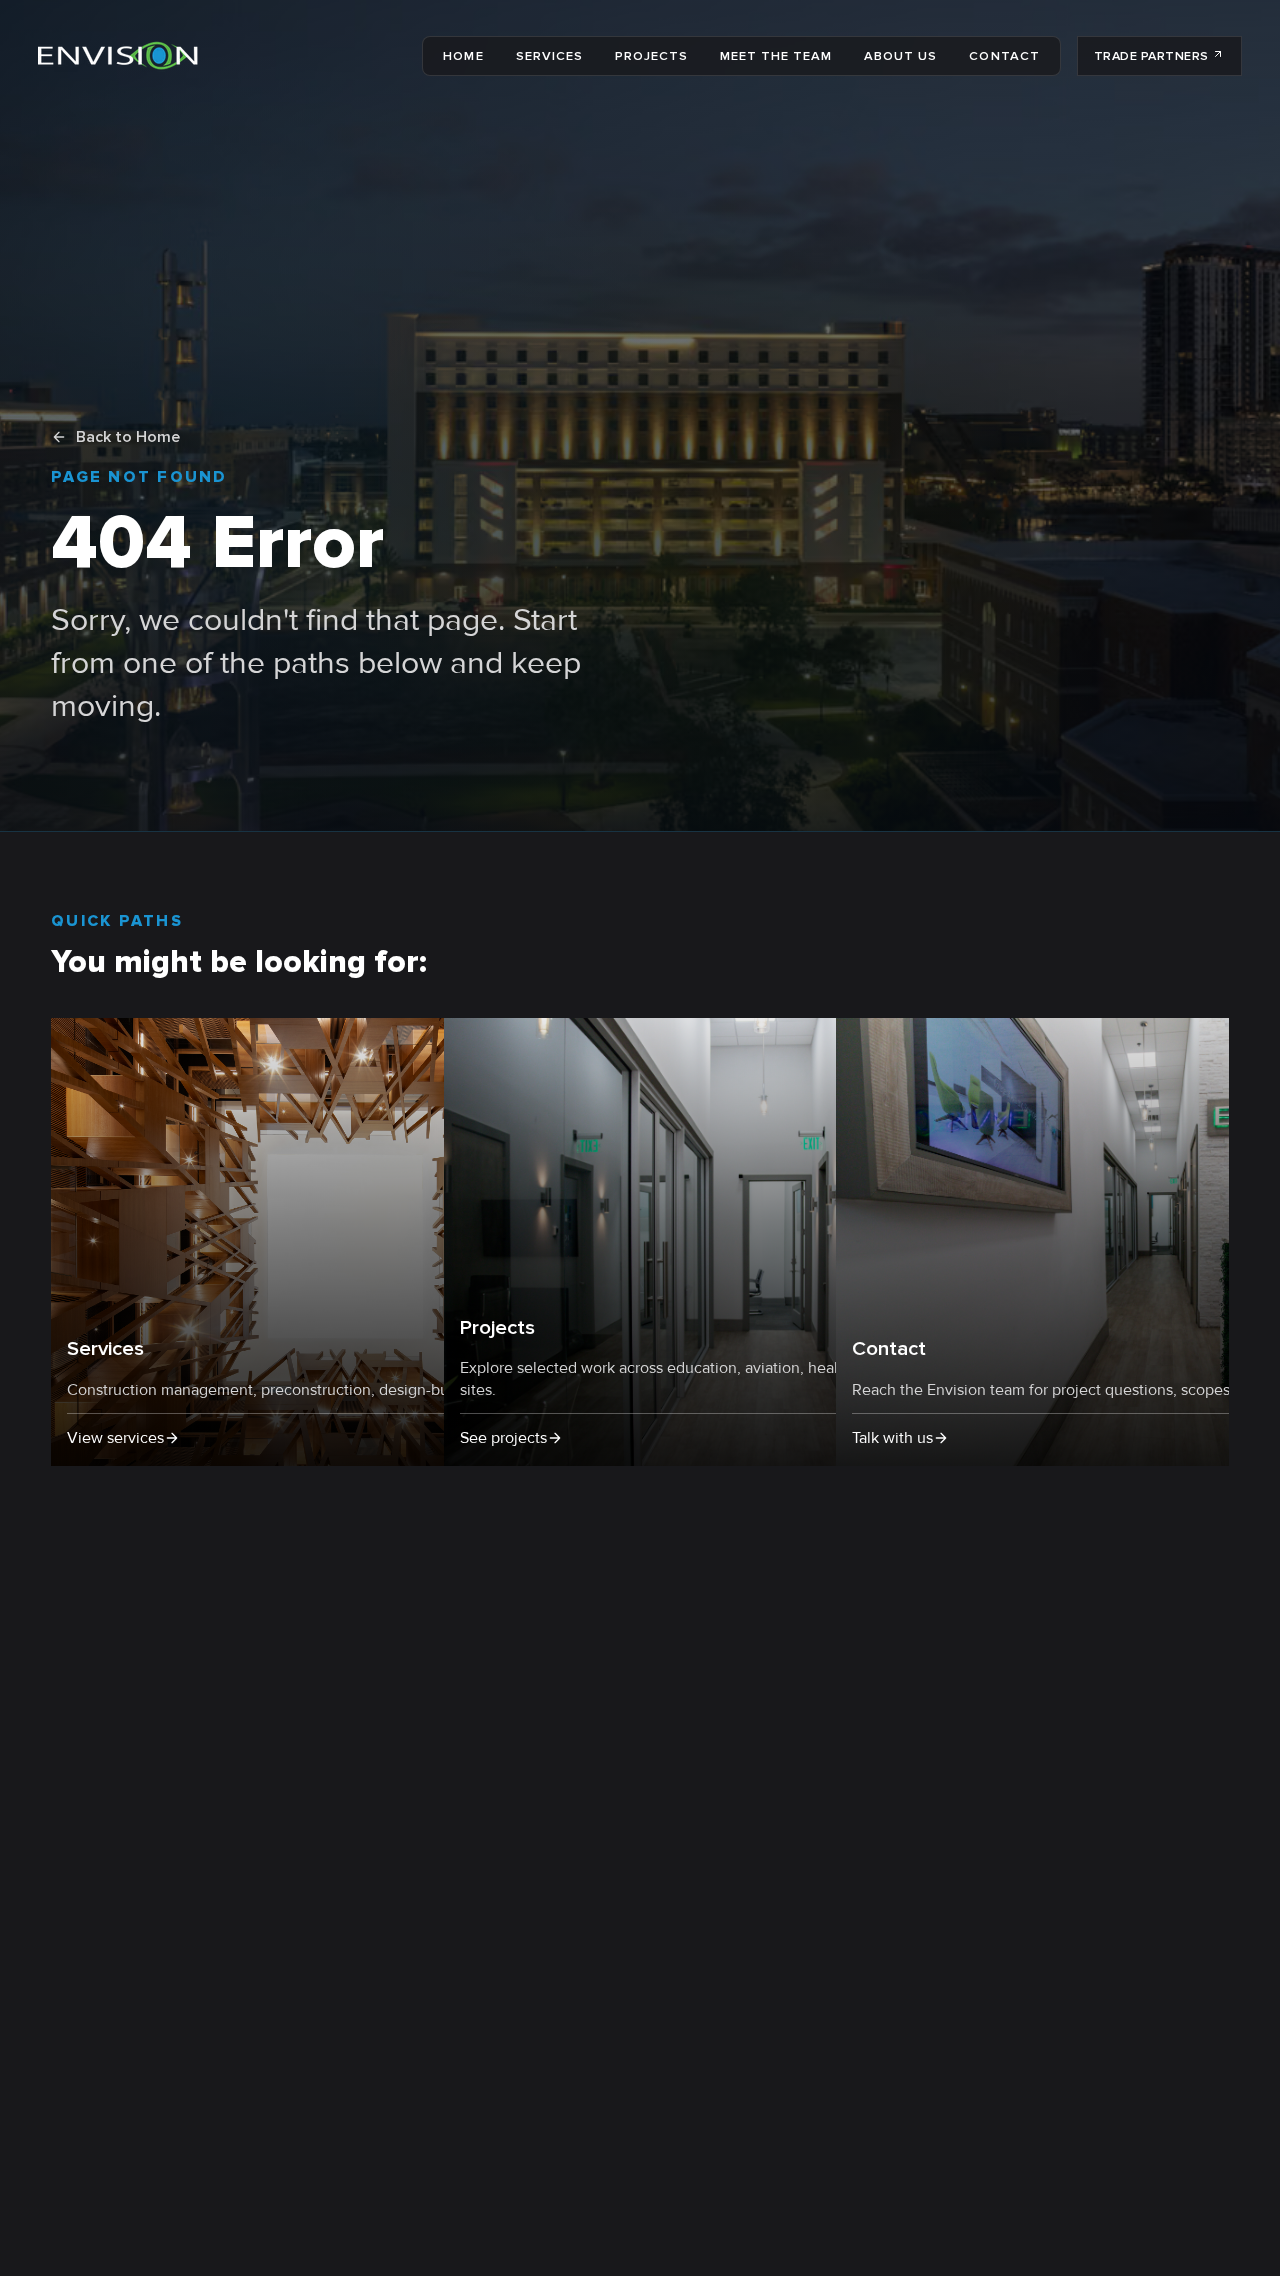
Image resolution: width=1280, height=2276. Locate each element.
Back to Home (128, 437)
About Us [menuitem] (900, 56)
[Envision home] (118, 56)
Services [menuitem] (549, 56)
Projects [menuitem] (651, 56)
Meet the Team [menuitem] (776, 56)
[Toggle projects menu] (694, 56)
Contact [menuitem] (1004, 56)
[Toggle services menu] (589, 56)
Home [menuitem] (463, 56)
